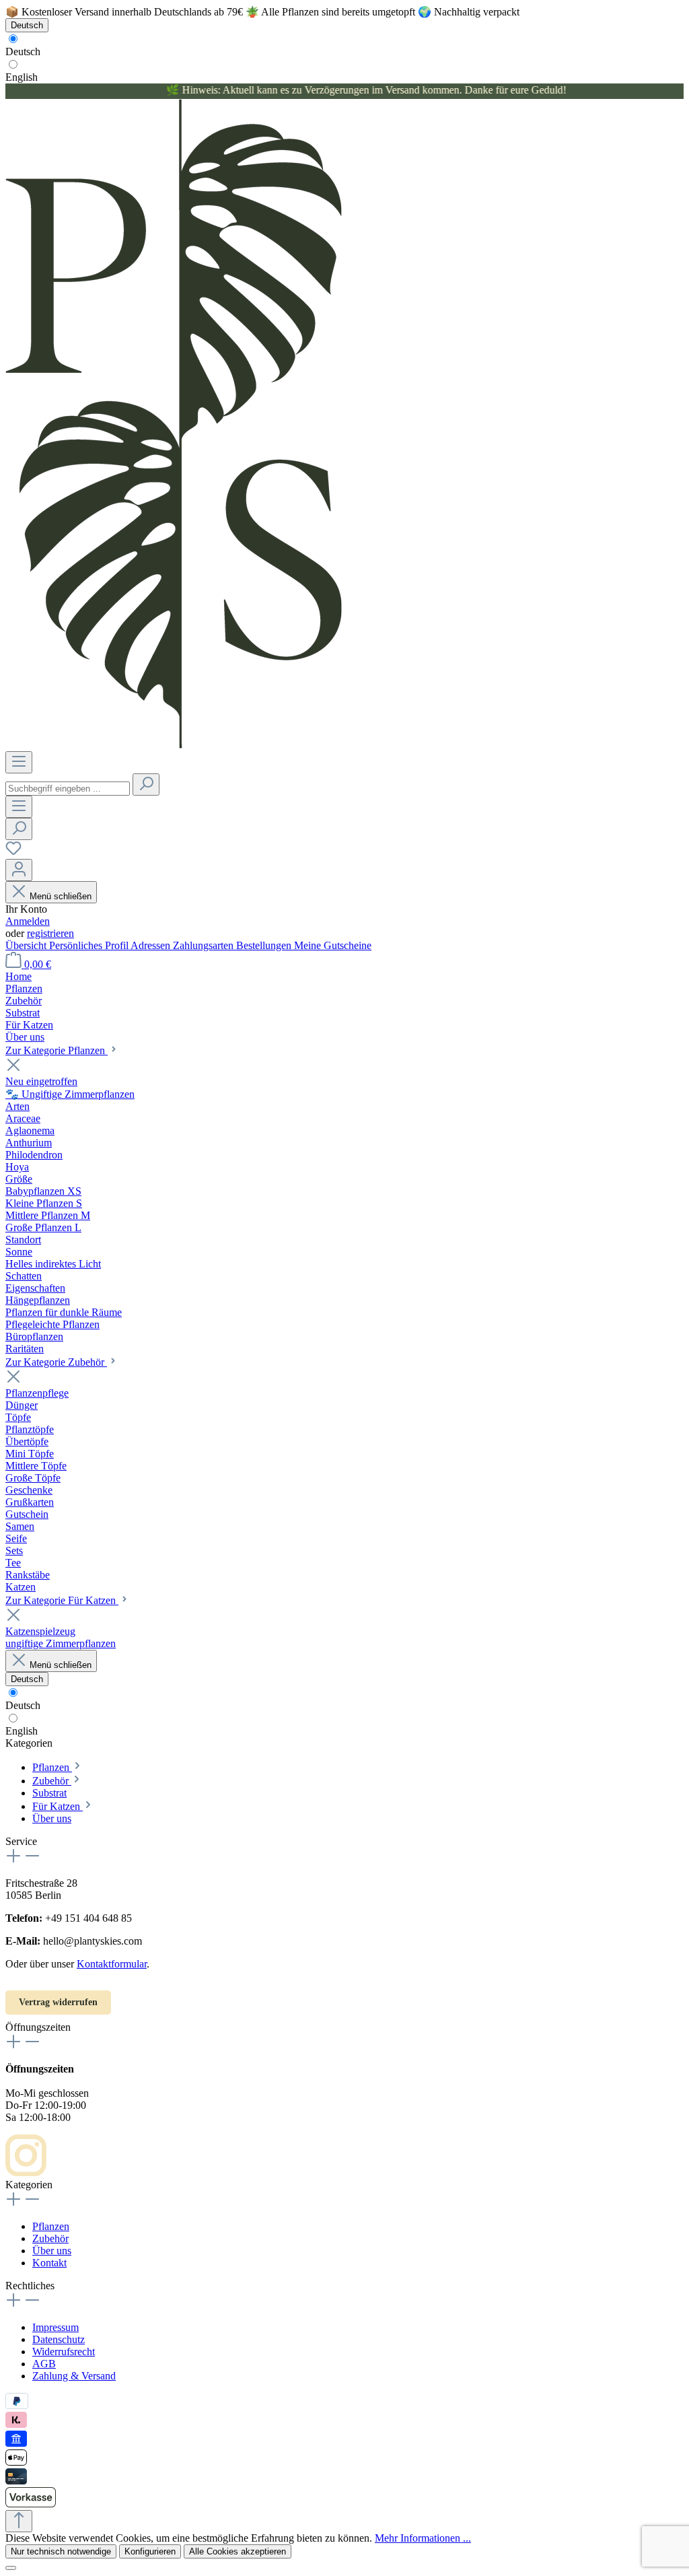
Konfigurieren (150, 2551)
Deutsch (23, 51)
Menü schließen (61, 896)
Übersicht (27, 945)
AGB (44, 2364)
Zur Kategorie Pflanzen (57, 1050)
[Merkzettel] (13, 852)
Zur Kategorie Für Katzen (62, 1600)
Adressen (152, 945)
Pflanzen (51, 2226)
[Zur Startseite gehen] (174, 745)
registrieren (50, 933)
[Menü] (19, 762)
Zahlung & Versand (74, 2376)
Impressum (56, 2327)
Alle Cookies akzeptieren (238, 2551)
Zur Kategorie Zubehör (56, 1362)
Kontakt (49, 2263)
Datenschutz (59, 2339)
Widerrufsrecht (64, 2352)
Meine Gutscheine (333, 945)
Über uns (52, 2251)
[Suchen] (146, 785)
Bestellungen (265, 945)
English (22, 77)
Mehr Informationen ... (423, 2538)
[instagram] (26, 2172)
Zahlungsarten (205, 945)
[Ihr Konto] (19, 870)
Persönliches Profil (90, 945)
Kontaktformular (112, 1964)
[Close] (11, 2568)
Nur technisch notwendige (61, 2551)
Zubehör (50, 2238)
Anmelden (28, 921)
